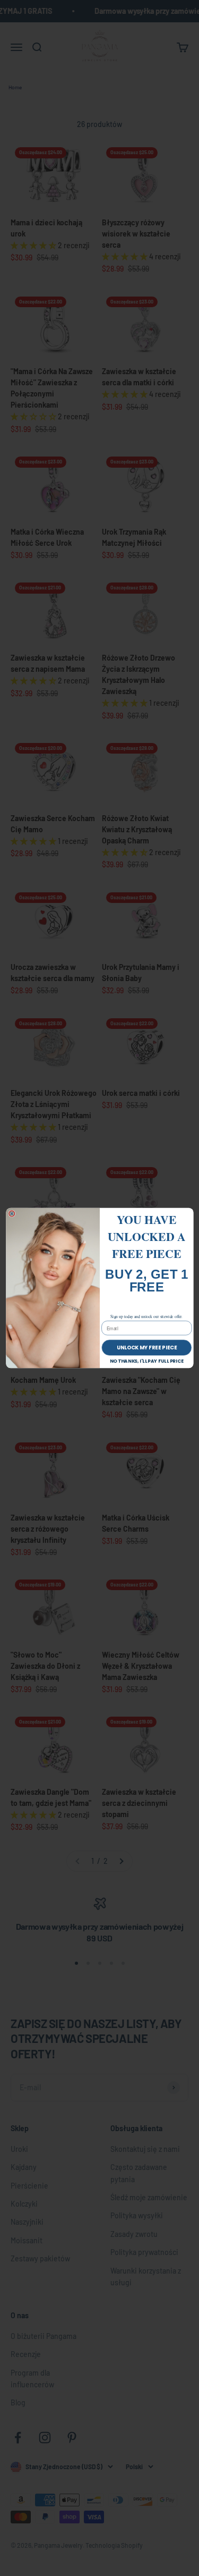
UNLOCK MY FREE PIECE (146, 1348)
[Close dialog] (11, 1214)
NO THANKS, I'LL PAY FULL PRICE (146, 1361)
